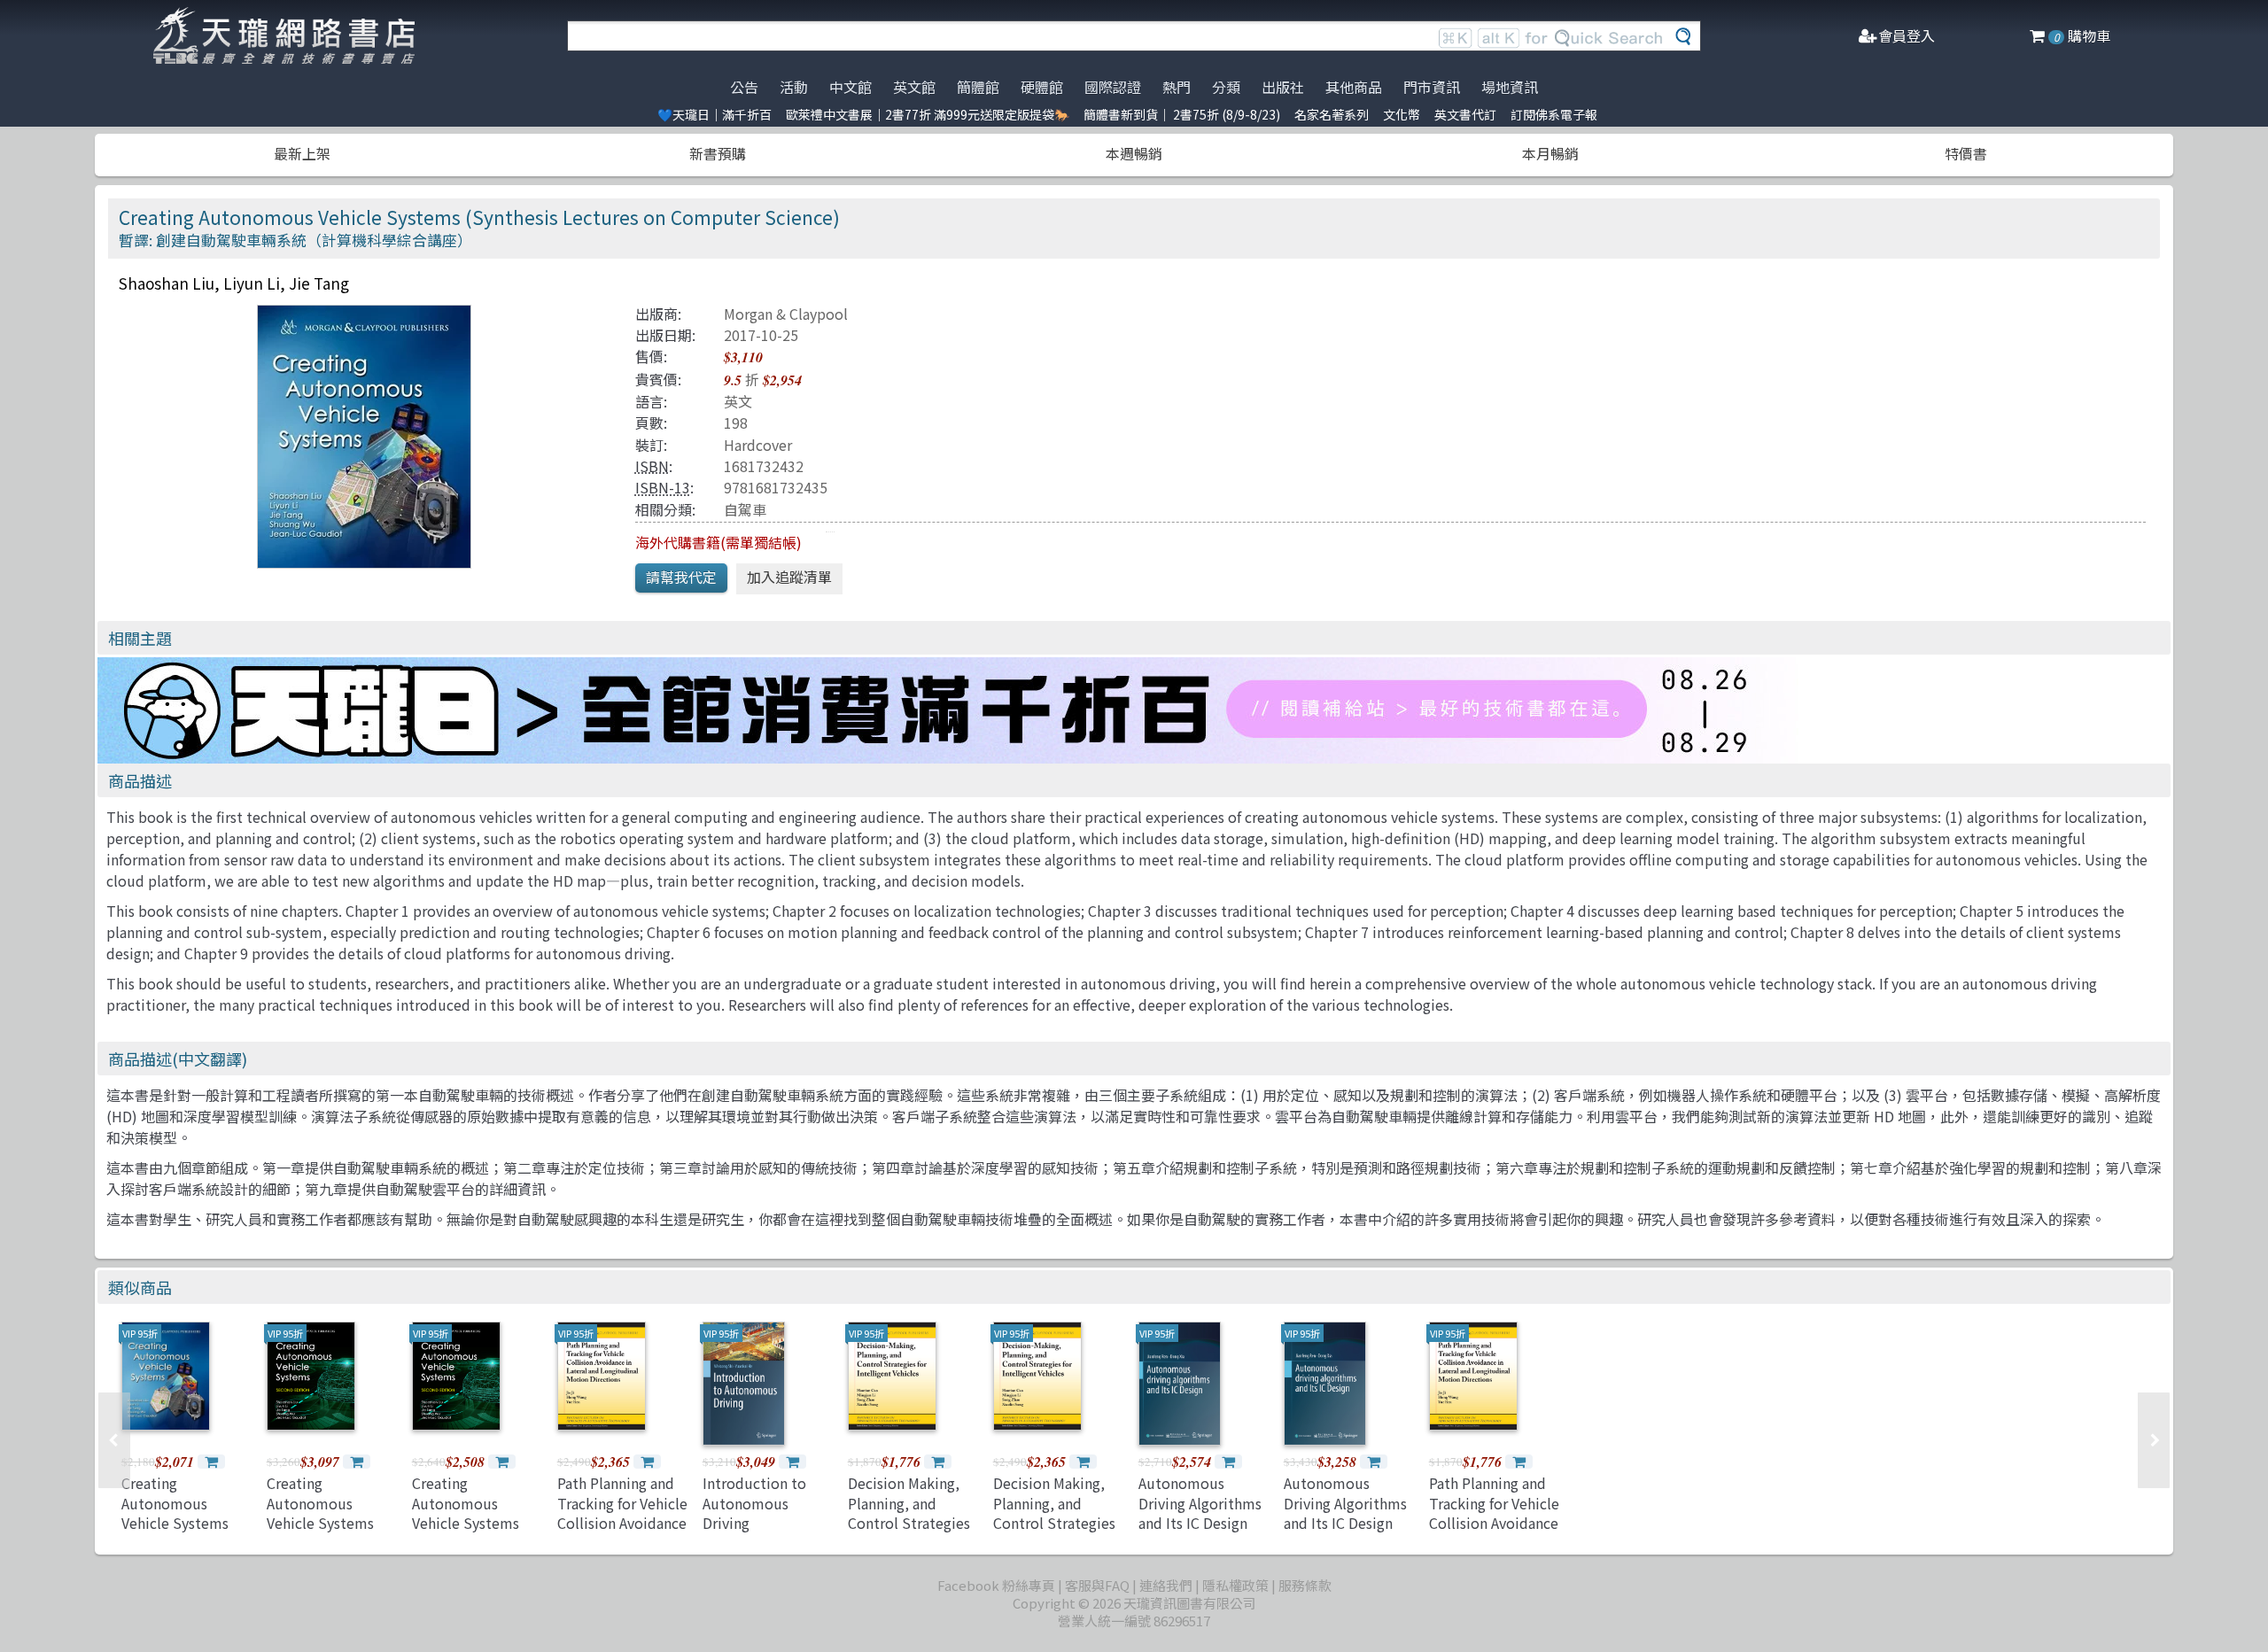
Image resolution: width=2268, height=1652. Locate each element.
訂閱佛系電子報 (1554, 114)
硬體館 (1042, 87)
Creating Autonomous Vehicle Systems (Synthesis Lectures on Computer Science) (186, 1532)
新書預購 (718, 153)
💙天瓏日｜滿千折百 (715, 114)
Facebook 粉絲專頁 (996, 1585)
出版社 (1283, 87)
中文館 (850, 87)
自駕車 (745, 509)
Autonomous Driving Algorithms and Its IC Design (1200, 1503)
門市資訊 (1432, 87)
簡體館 (978, 87)
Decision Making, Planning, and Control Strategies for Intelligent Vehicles (909, 1523)
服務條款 (1305, 1585)
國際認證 (1113, 87)
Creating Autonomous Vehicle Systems (320, 1503)
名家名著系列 (1332, 114)
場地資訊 (1510, 87)
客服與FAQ (1097, 1585)
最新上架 (302, 153)
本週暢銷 (1134, 153)
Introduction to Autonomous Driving (754, 1503)
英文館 (914, 87)
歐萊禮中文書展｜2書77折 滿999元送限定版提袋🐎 (928, 114)
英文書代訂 (1465, 114)
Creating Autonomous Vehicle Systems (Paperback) (466, 1512)
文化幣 (1402, 114)
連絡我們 (1166, 1585)
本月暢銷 (1550, 153)
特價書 (1966, 153)
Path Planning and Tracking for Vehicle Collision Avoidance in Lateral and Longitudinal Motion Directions (622, 1532)
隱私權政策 (1235, 1585)
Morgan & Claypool (786, 314)
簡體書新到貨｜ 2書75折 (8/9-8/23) (1182, 114)
